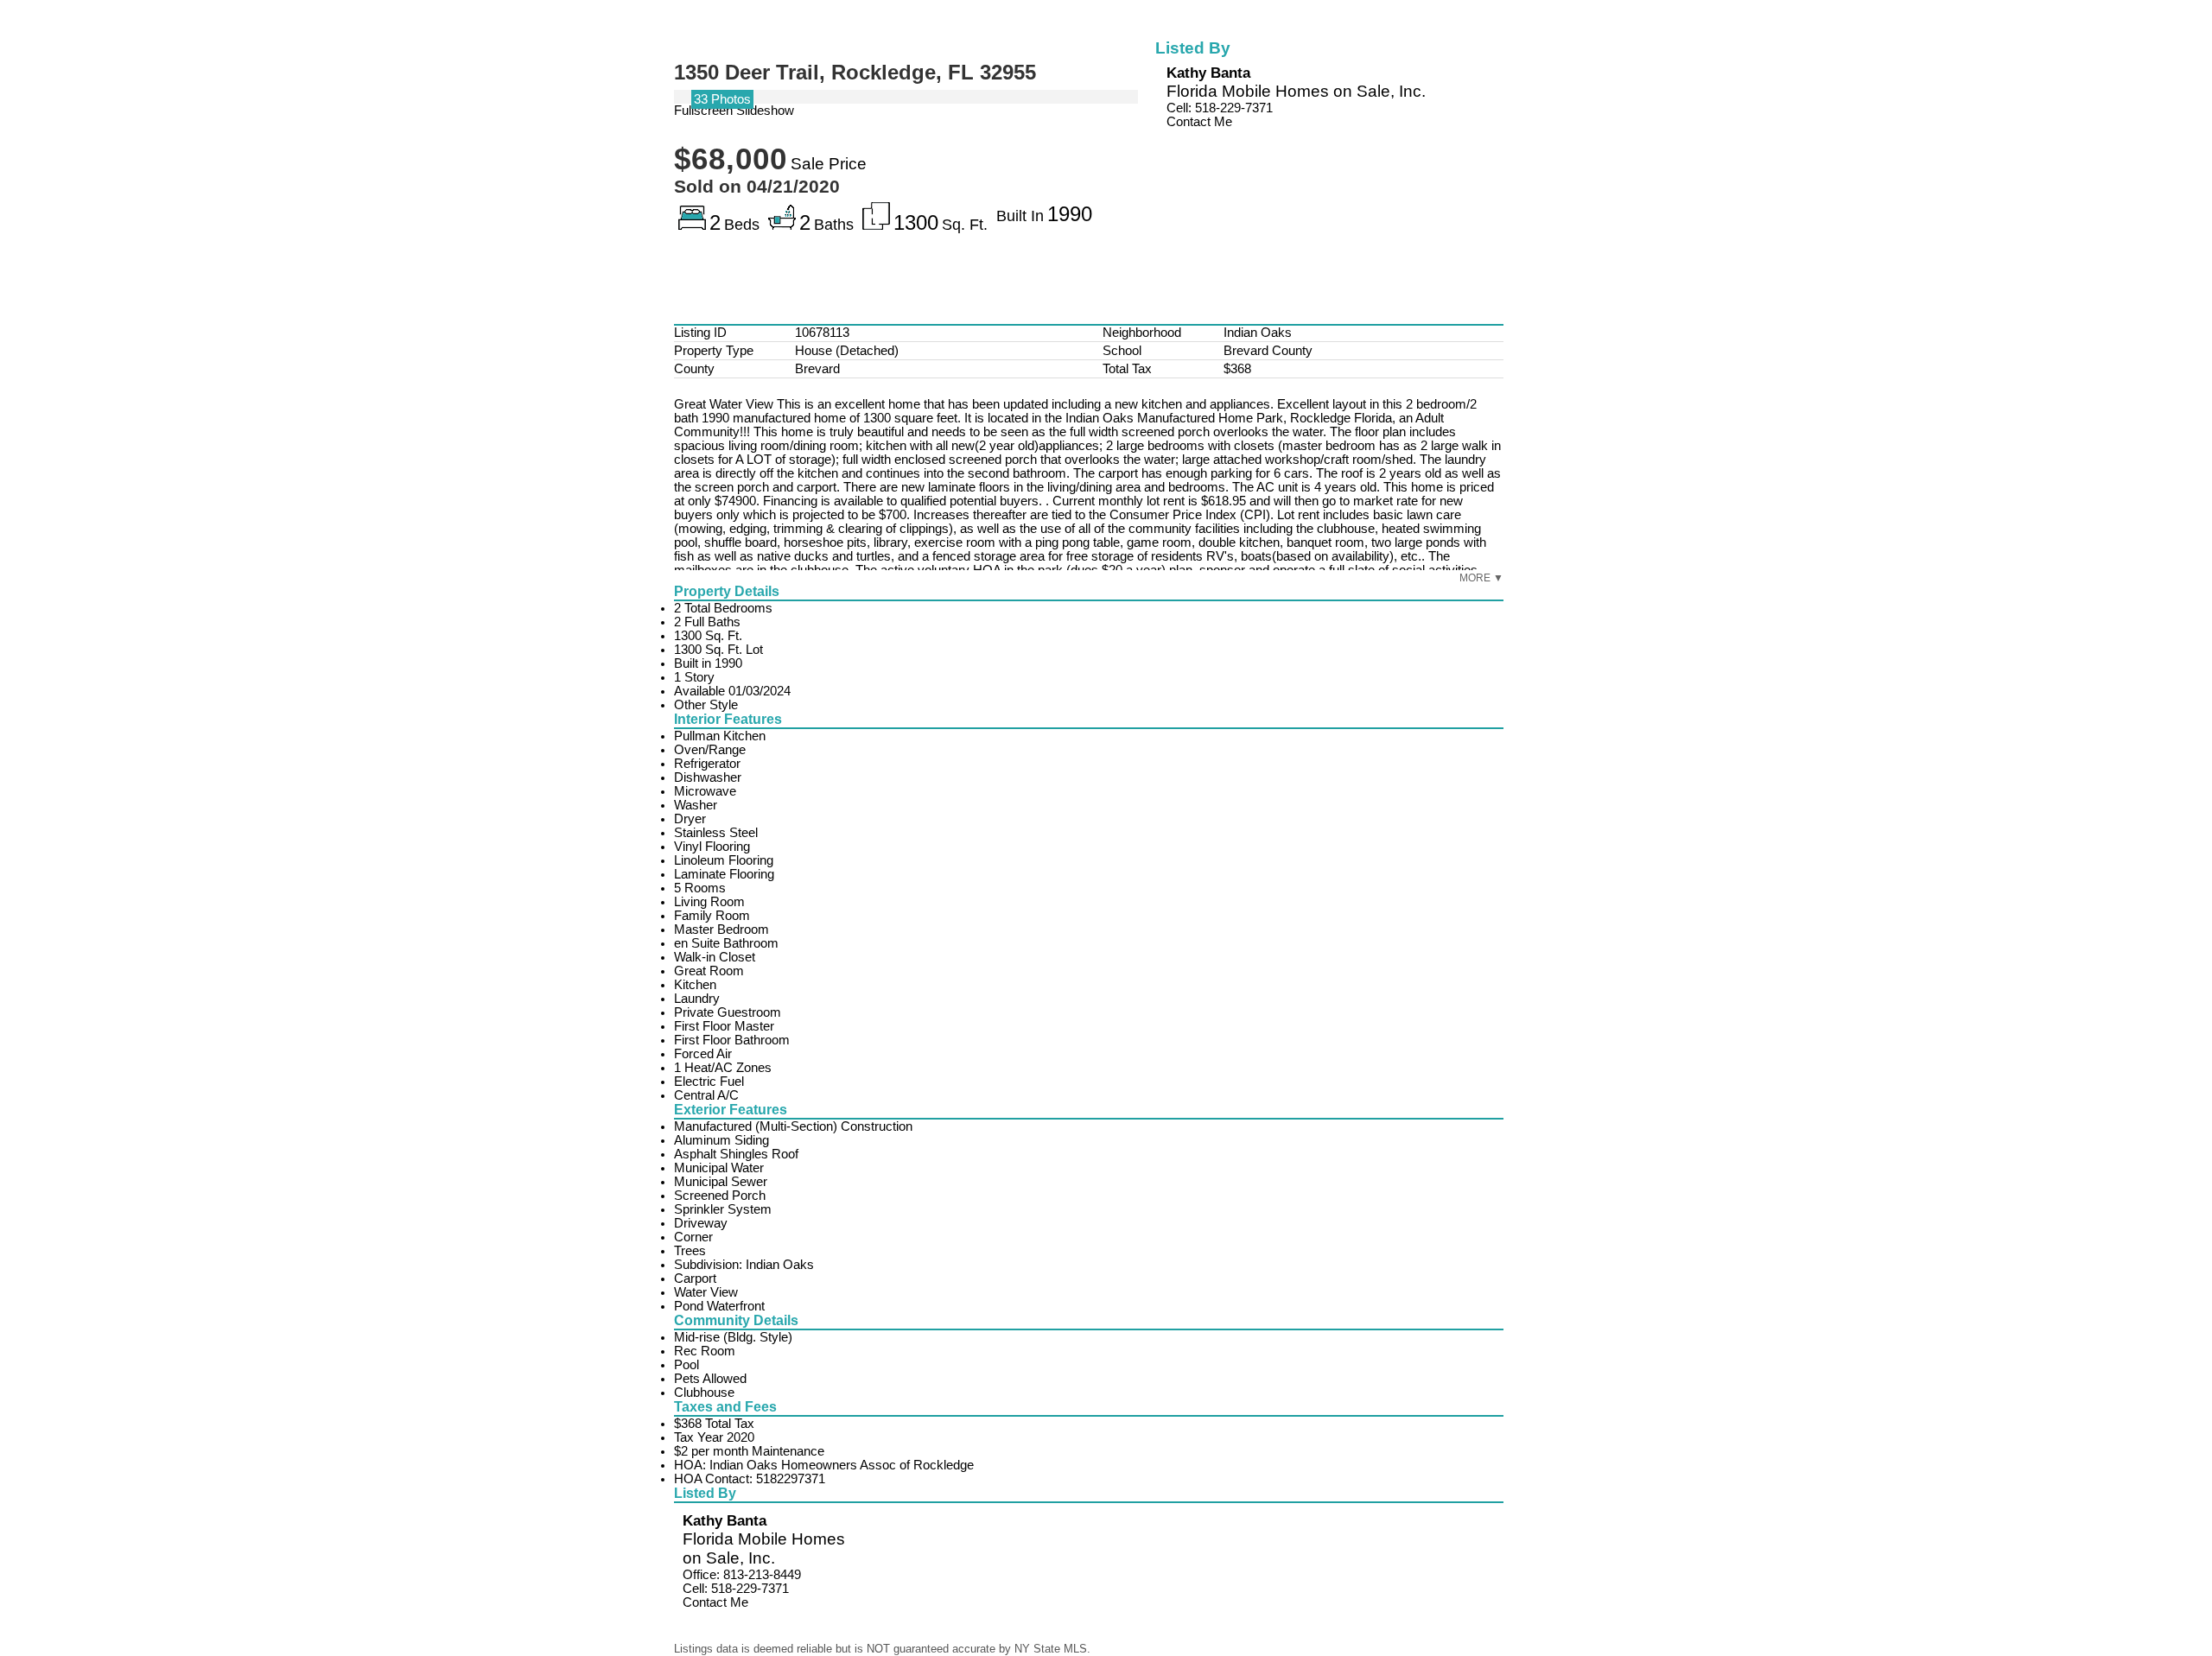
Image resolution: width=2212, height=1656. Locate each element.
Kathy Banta (1208, 73)
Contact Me (1199, 122)
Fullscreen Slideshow (734, 111)
